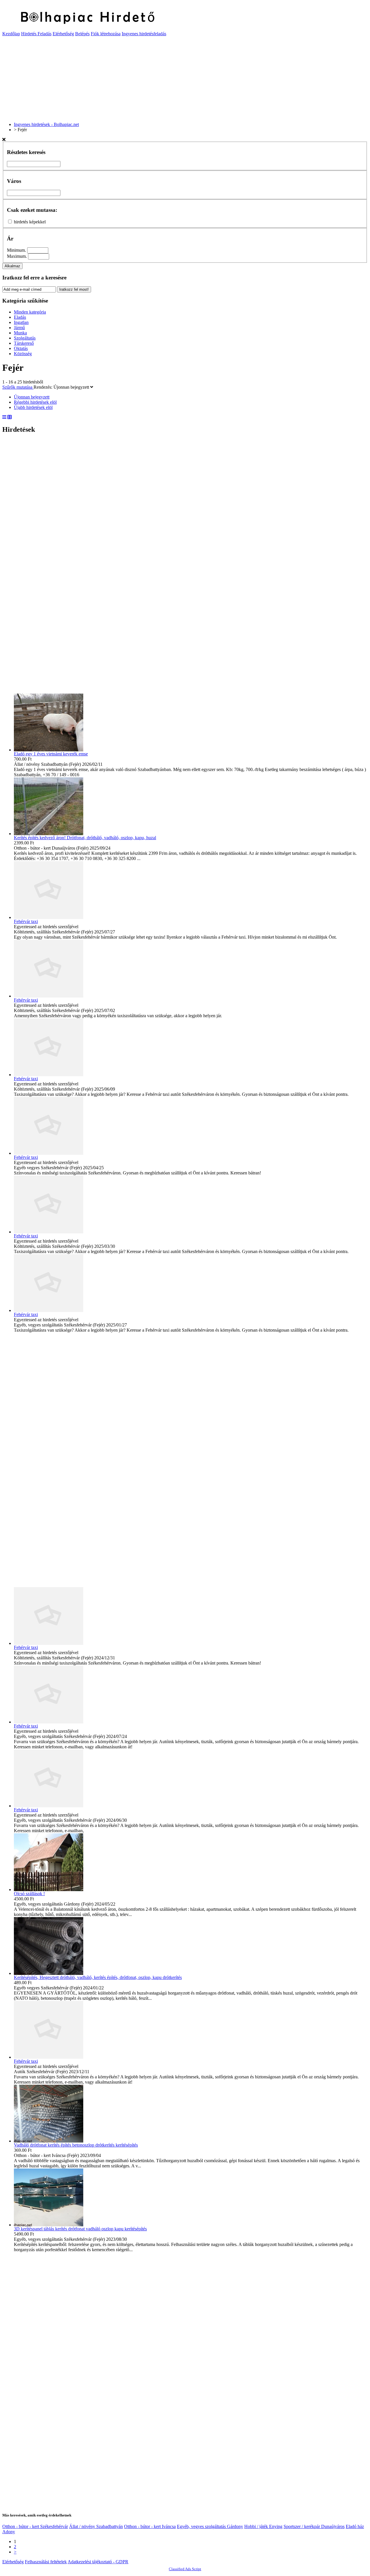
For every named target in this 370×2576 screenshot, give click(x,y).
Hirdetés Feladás (36, 34)
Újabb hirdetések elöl (33, 407)
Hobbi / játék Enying (263, 2526)
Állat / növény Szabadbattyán (96, 2526)
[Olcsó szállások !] (49, 1890)
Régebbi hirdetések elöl (35, 402)
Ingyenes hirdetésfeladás (144, 34)
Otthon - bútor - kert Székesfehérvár (35, 2526)
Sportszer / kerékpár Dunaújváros (314, 2526)
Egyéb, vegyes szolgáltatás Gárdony (210, 2526)
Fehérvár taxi (26, 921)
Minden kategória (30, 312)
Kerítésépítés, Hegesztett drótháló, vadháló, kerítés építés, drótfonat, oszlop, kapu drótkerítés (98, 1977)
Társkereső (24, 343)
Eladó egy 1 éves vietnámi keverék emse (51, 754)
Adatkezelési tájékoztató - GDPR (98, 2562)
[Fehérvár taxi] (49, 917)
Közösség (23, 354)
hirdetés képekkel (30, 222)
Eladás (20, 317)
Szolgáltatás (25, 338)
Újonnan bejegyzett (72, 387)
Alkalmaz (12, 266)
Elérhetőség (63, 34)
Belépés (82, 34)
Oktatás (21, 348)
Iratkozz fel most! (74, 289)
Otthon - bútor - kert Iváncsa (150, 2526)
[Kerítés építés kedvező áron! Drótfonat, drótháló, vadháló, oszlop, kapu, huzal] (49, 834)
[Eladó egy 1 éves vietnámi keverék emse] (49, 750)
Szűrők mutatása (18, 387)
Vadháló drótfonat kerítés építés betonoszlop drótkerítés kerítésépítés (76, 2145)
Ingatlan (21, 322)
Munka (20, 333)
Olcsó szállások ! (29, 1894)
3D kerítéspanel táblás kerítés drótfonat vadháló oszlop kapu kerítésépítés (80, 2229)
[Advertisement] (176, 77)
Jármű (19, 328)
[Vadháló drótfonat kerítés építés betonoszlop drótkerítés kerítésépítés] (49, 2141)
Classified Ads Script (185, 2569)
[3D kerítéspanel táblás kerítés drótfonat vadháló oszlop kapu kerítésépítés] (49, 2225)
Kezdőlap (11, 34)
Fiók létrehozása (106, 34)
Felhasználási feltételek (46, 2562)
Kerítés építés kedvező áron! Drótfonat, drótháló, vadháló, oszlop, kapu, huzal (85, 838)
